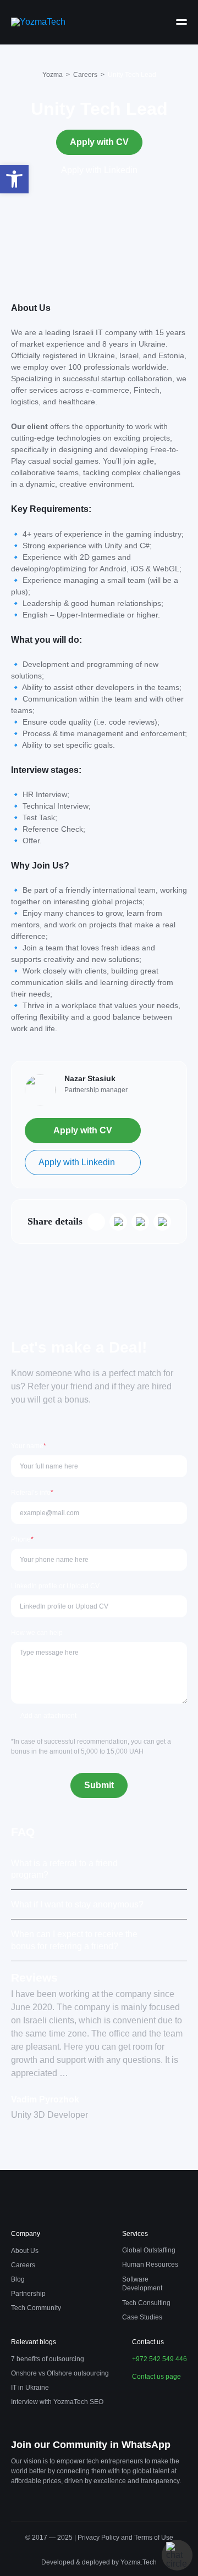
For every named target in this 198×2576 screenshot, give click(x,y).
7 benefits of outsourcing (48, 2359)
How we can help (37, 1633)
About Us (25, 2251)
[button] (14, 179)
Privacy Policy (99, 2538)
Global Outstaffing (149, 2250)
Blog (18, 2279)
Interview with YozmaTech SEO (57, 2402)
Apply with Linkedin (99, 170)
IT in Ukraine (30, 2388)
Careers (23, 2265)
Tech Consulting (146, 2303)
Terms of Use (154, 2538)
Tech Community (36, 2308)
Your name (29, 1446)
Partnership (28, 2294)
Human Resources (150, 2265)
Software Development (142, 2284)
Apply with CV (99, 142)
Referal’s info (32, 1493)
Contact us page (156, 2377)
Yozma (53, 75)
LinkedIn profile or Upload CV (55, 1586)
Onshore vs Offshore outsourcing (60, 2373)
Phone (22, 1539)
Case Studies (142, 2317)
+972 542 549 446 (159, 2359)
